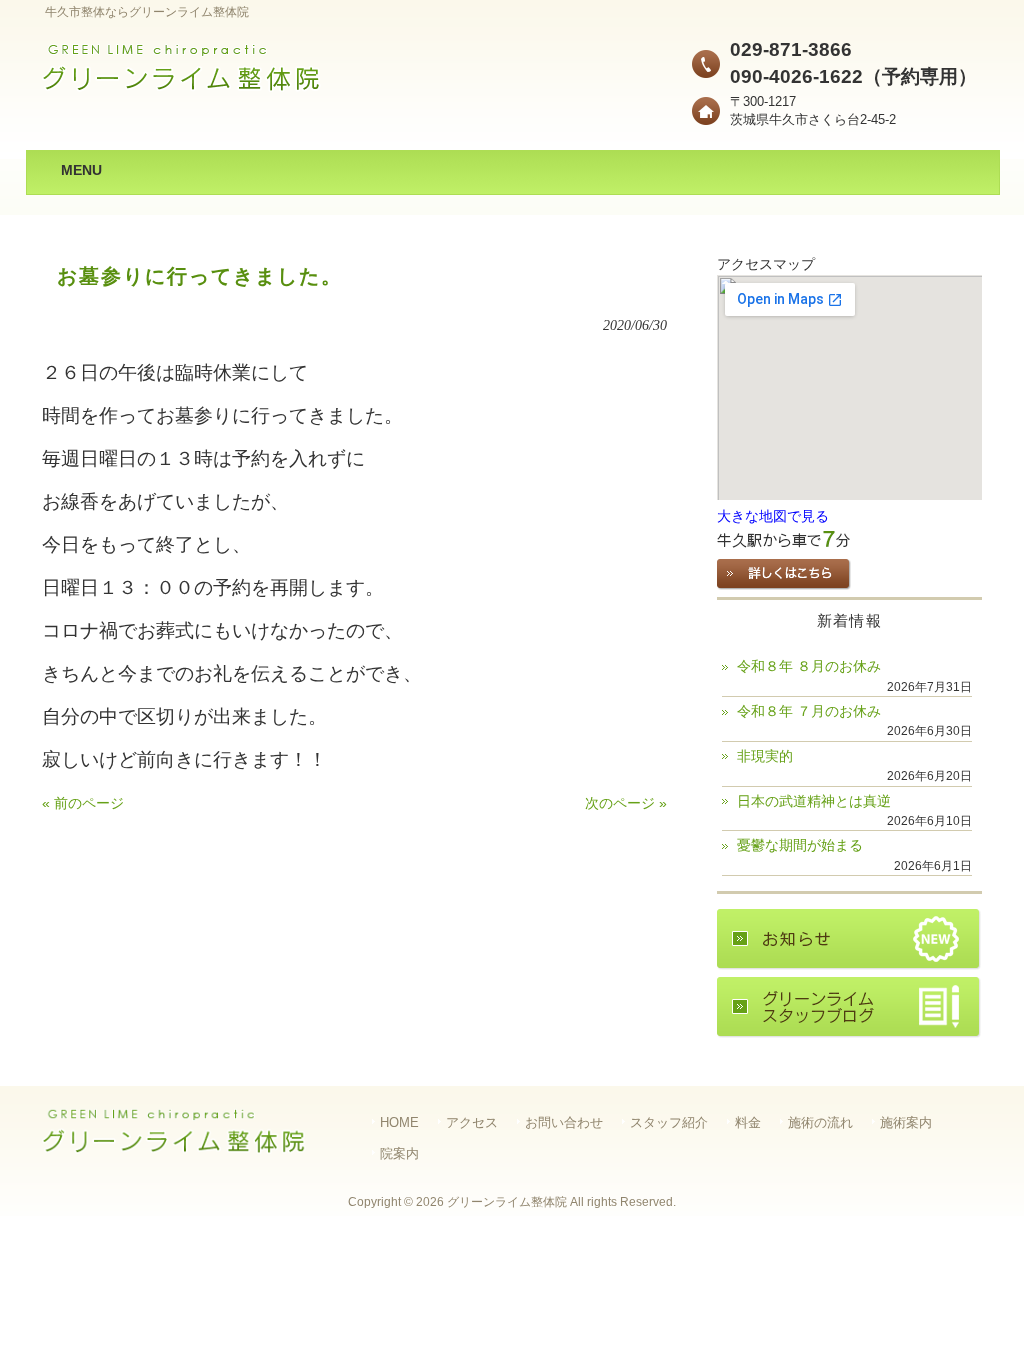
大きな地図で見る (773, 516)
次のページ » (626, 803)
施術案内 (906, 1122)
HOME (399, 1122)
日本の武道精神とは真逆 (814, 801)
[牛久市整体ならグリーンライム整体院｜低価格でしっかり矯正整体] (182, 86)
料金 (748, 1122)
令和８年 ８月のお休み (809, 666)
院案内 (399, 1153)
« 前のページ (83, 803)
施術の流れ (820, 1122)
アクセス (472, 1122)
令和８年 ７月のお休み (809, 711)
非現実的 (765, 756)
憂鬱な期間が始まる (800, 845)
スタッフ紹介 (669, 1122)
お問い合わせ (564, 1122)
